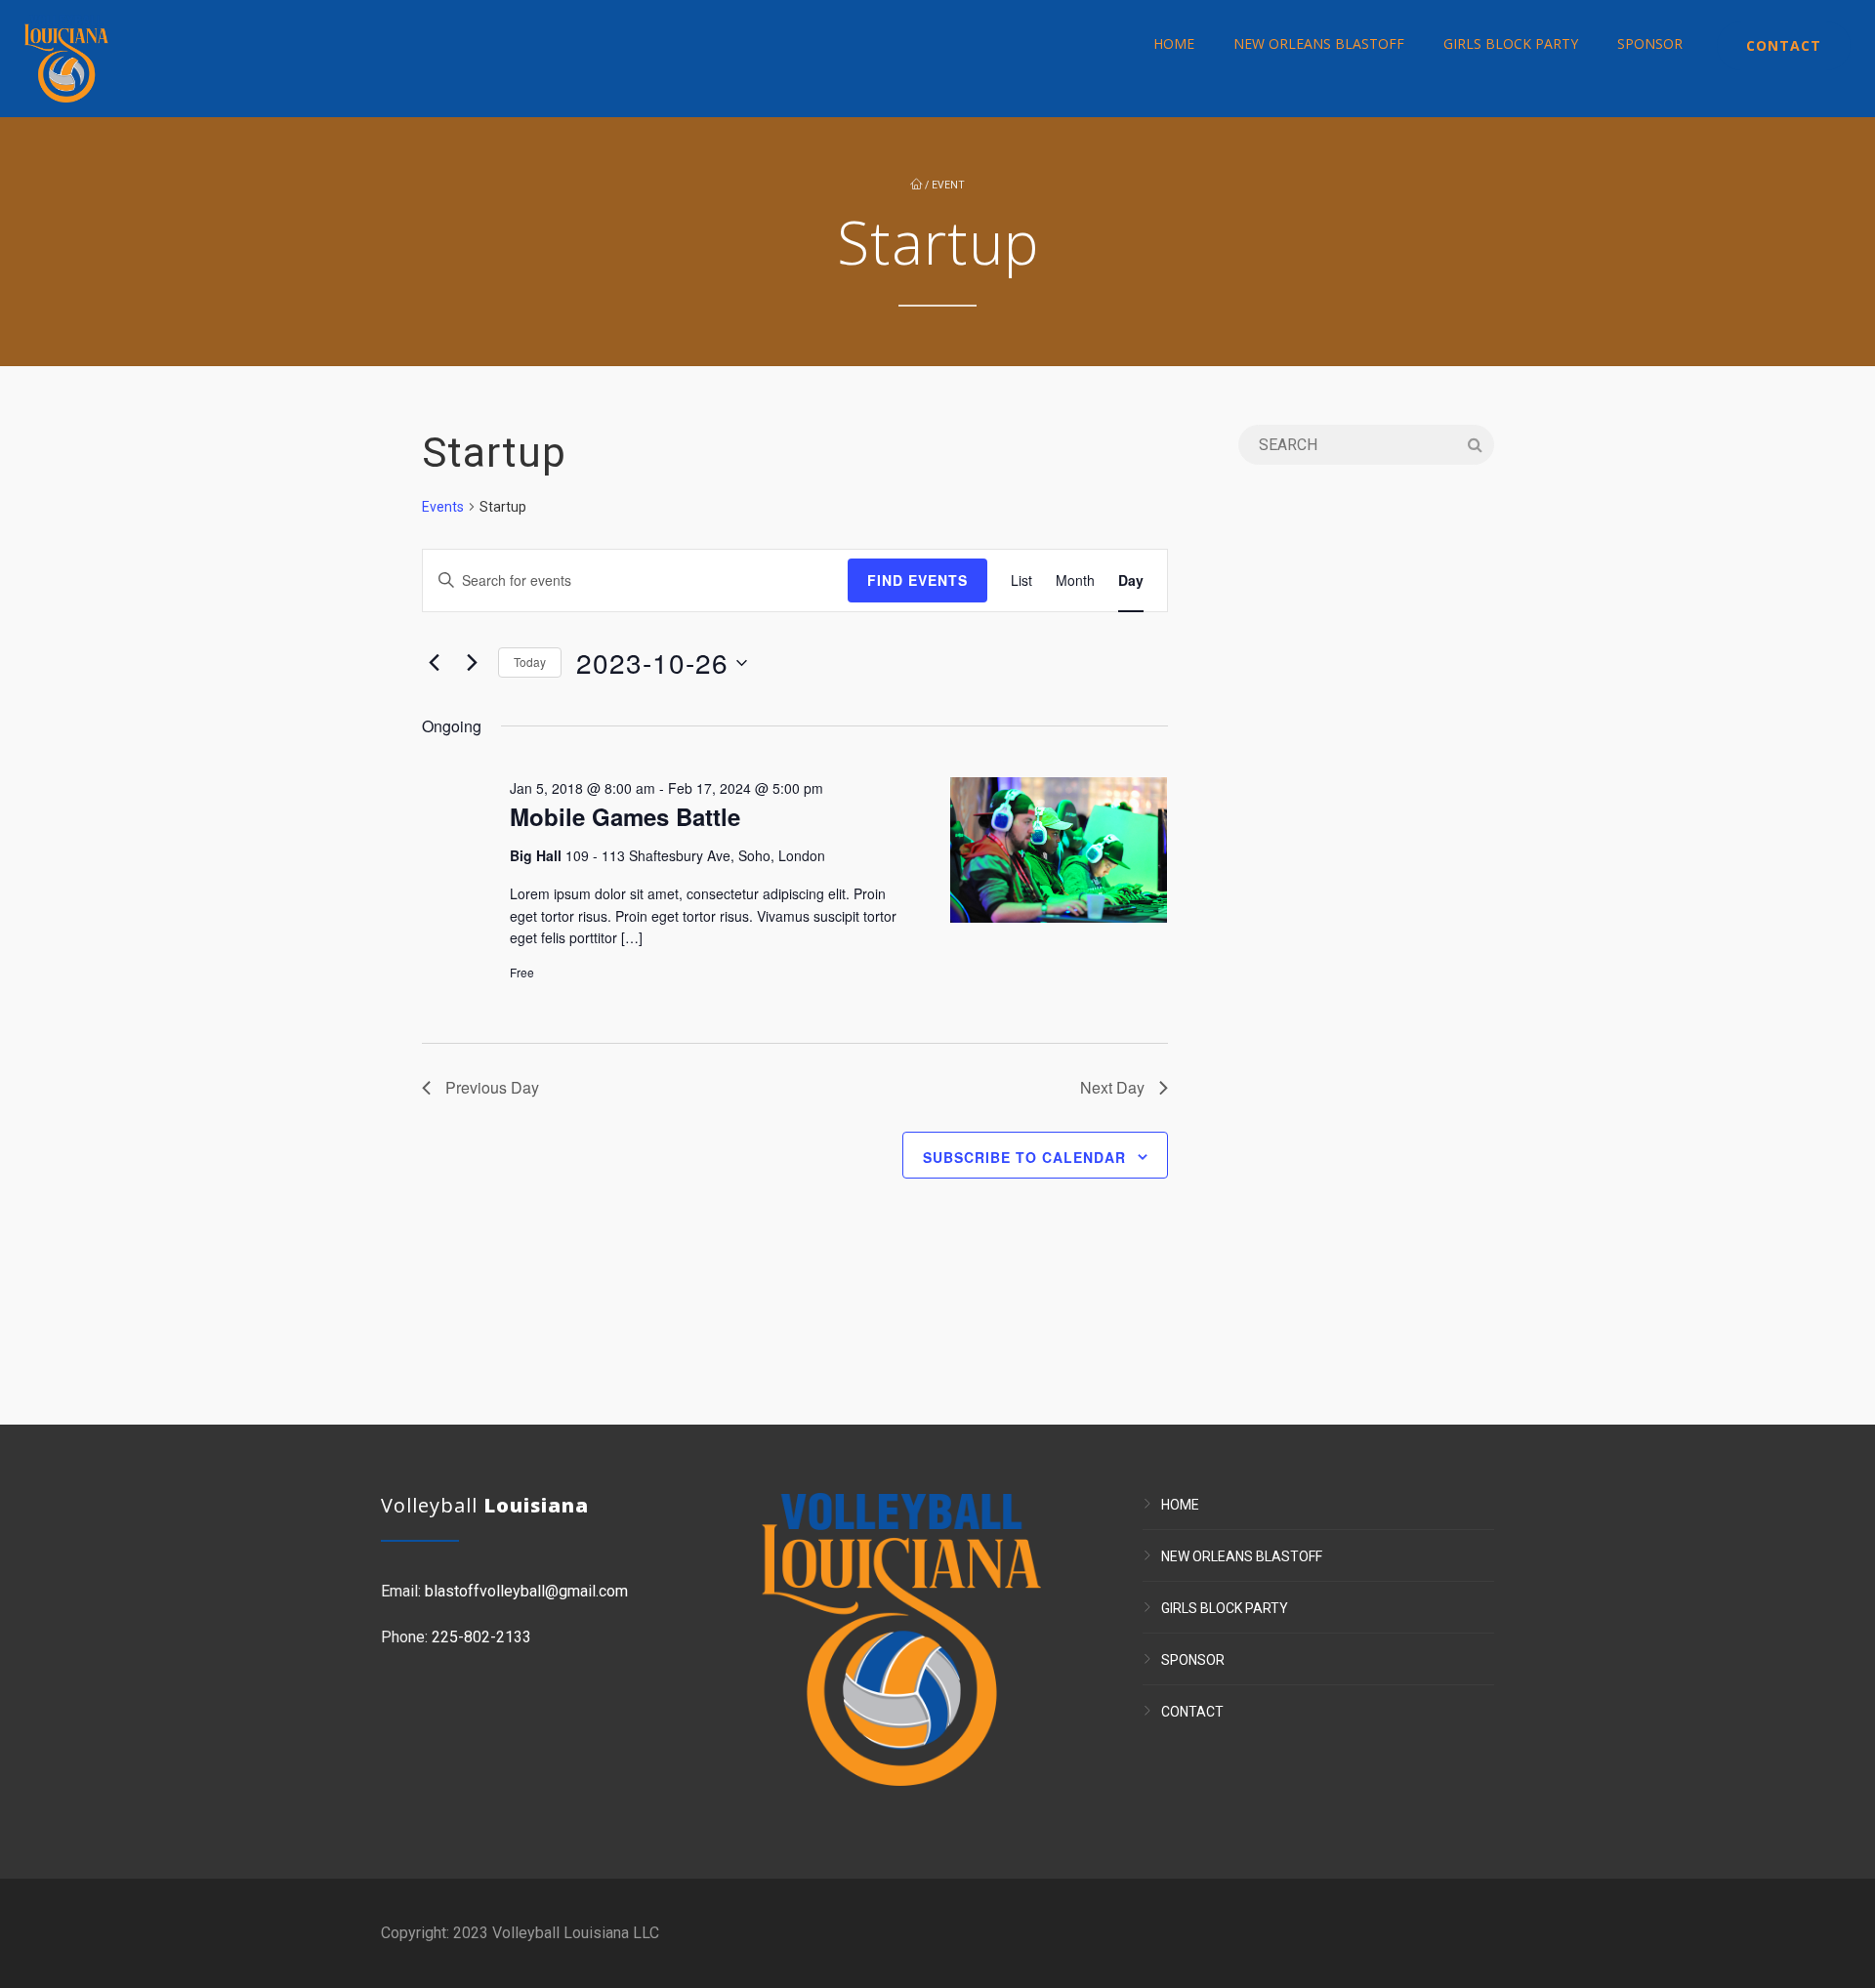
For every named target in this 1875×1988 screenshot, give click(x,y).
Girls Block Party (1511, 43)
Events (443, 507)
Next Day (1112, 1087)
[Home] (66, 59)
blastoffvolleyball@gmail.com (526, 1591)
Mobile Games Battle (625, 816)
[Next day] (472, 663)
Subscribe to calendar (1024, 1157)
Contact (1784, 45)
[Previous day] (434, 663)
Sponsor (1650, 43)
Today (530, 662)
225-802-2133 (481, 1637)
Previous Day (492, 1087)
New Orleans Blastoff (1319, 43)
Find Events (917, 580)
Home (1174, 43)
